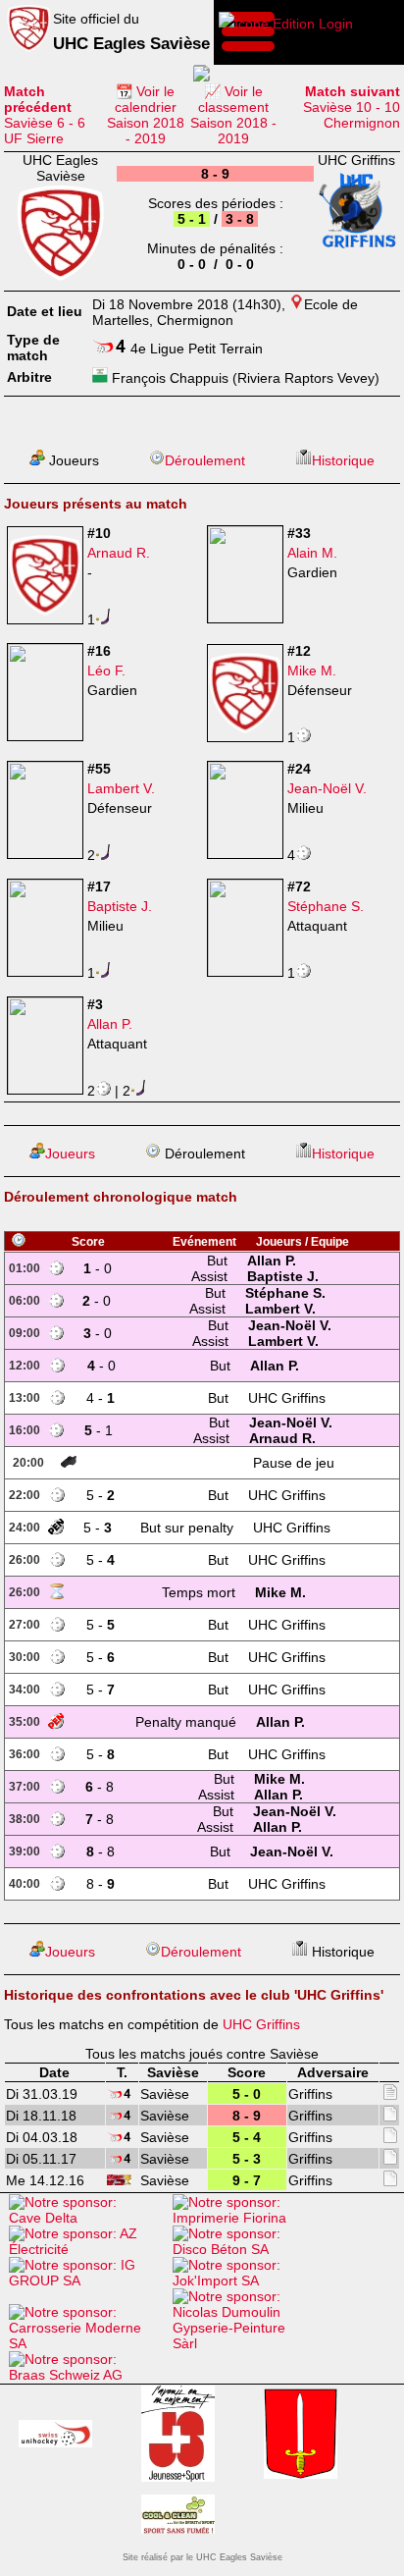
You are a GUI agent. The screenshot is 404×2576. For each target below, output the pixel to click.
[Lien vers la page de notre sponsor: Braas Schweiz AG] (86, 2375)
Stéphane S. (326, 906)
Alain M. (312, 553)
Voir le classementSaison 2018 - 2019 (233, 115)
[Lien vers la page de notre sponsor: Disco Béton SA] (250, 2249)
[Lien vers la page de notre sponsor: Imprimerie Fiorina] (250, 2218)
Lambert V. (121, 788)
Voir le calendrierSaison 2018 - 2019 (146, 115)
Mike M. (312, 671)
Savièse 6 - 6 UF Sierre (45, 115)
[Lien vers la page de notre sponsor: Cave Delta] (86, 2218)
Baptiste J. (120, 906)
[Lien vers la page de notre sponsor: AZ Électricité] (86, 2249)
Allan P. (110, 1024)
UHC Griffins (261, 2024)
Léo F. (106, 671)
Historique (343, 460)
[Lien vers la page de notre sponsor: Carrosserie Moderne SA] (86, 2343)
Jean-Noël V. (327, 788)
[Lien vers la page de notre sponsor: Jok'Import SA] (250, 2281)
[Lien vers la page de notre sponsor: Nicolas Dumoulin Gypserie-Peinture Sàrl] (250, 2343)
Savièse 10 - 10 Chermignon (352, 107)
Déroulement (205, 460)
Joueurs (70, 1154)
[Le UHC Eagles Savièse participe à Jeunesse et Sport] (178, 2435)
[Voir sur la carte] (297, 304)
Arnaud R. (119, 553)
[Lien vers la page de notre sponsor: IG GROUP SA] (86, 2281)
